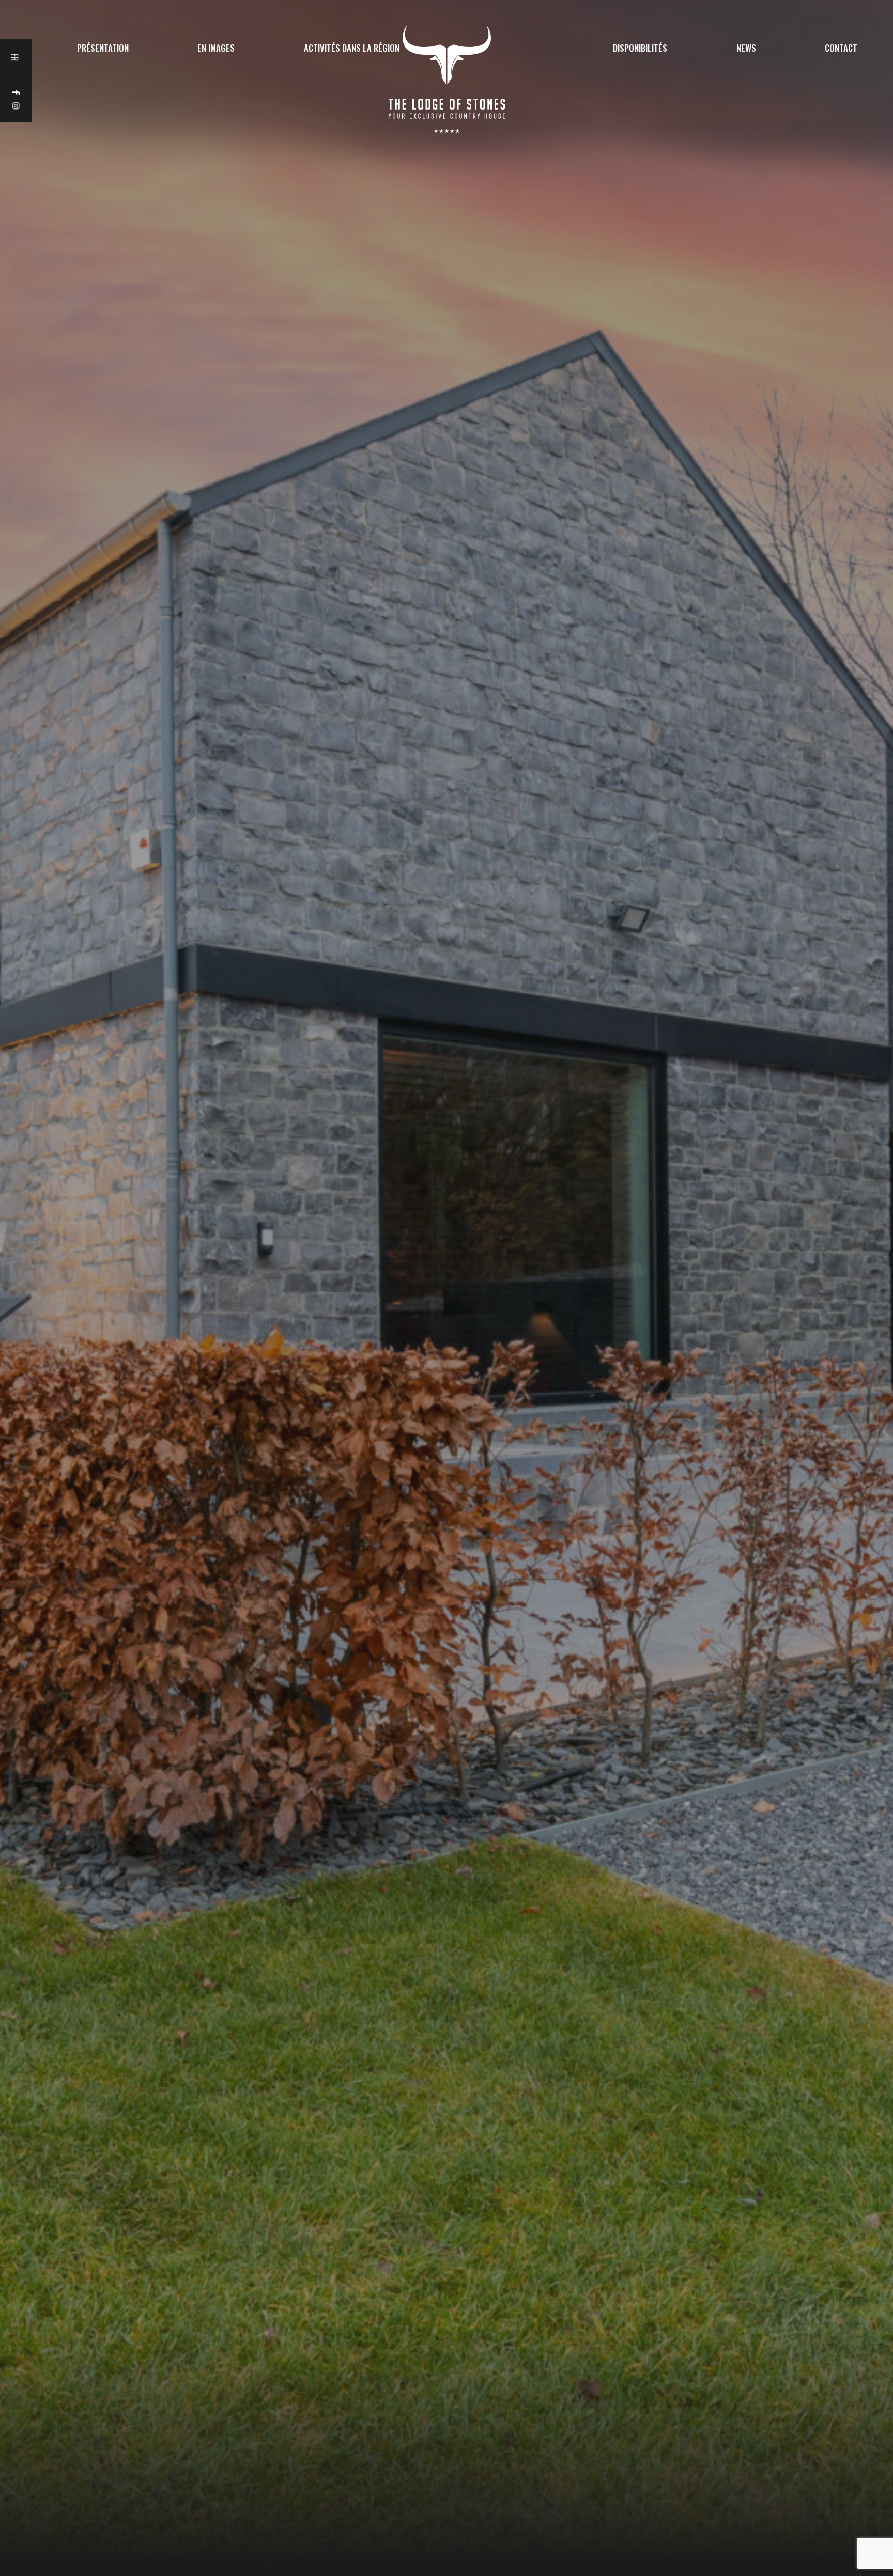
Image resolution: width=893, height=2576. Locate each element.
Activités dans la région (352, 48)
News (746, 48)
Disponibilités (640, 48)
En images (216, 48)
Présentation (103, 48)
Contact (841, 48)
